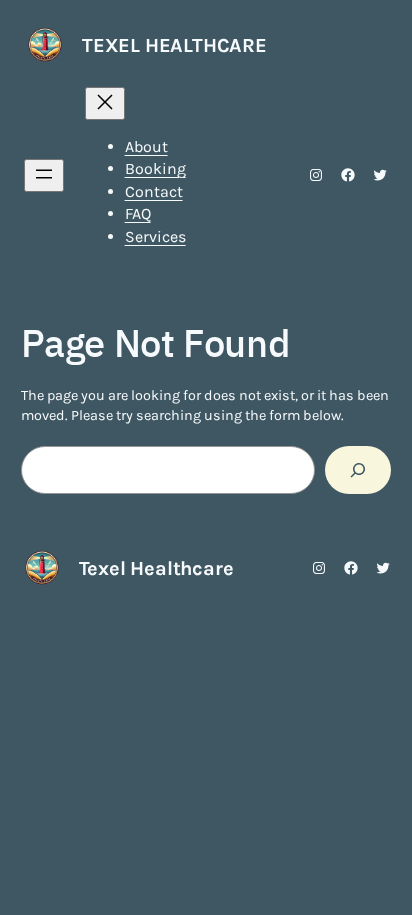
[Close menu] (105, 103)
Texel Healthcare (174, 45)
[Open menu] (44, 175)
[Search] (358, 469)
